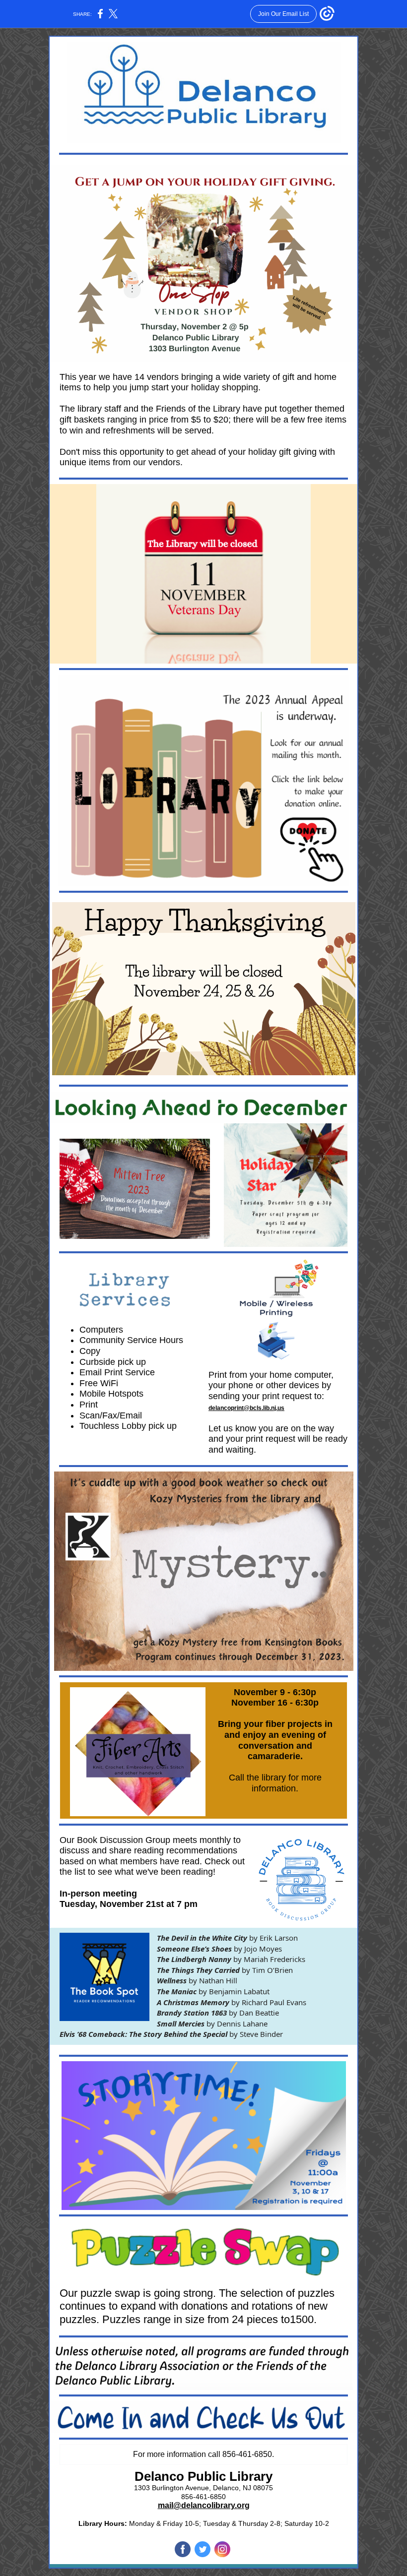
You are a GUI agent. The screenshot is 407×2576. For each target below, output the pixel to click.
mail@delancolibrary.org (204, 2505)
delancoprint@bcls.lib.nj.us (246, 1408)
